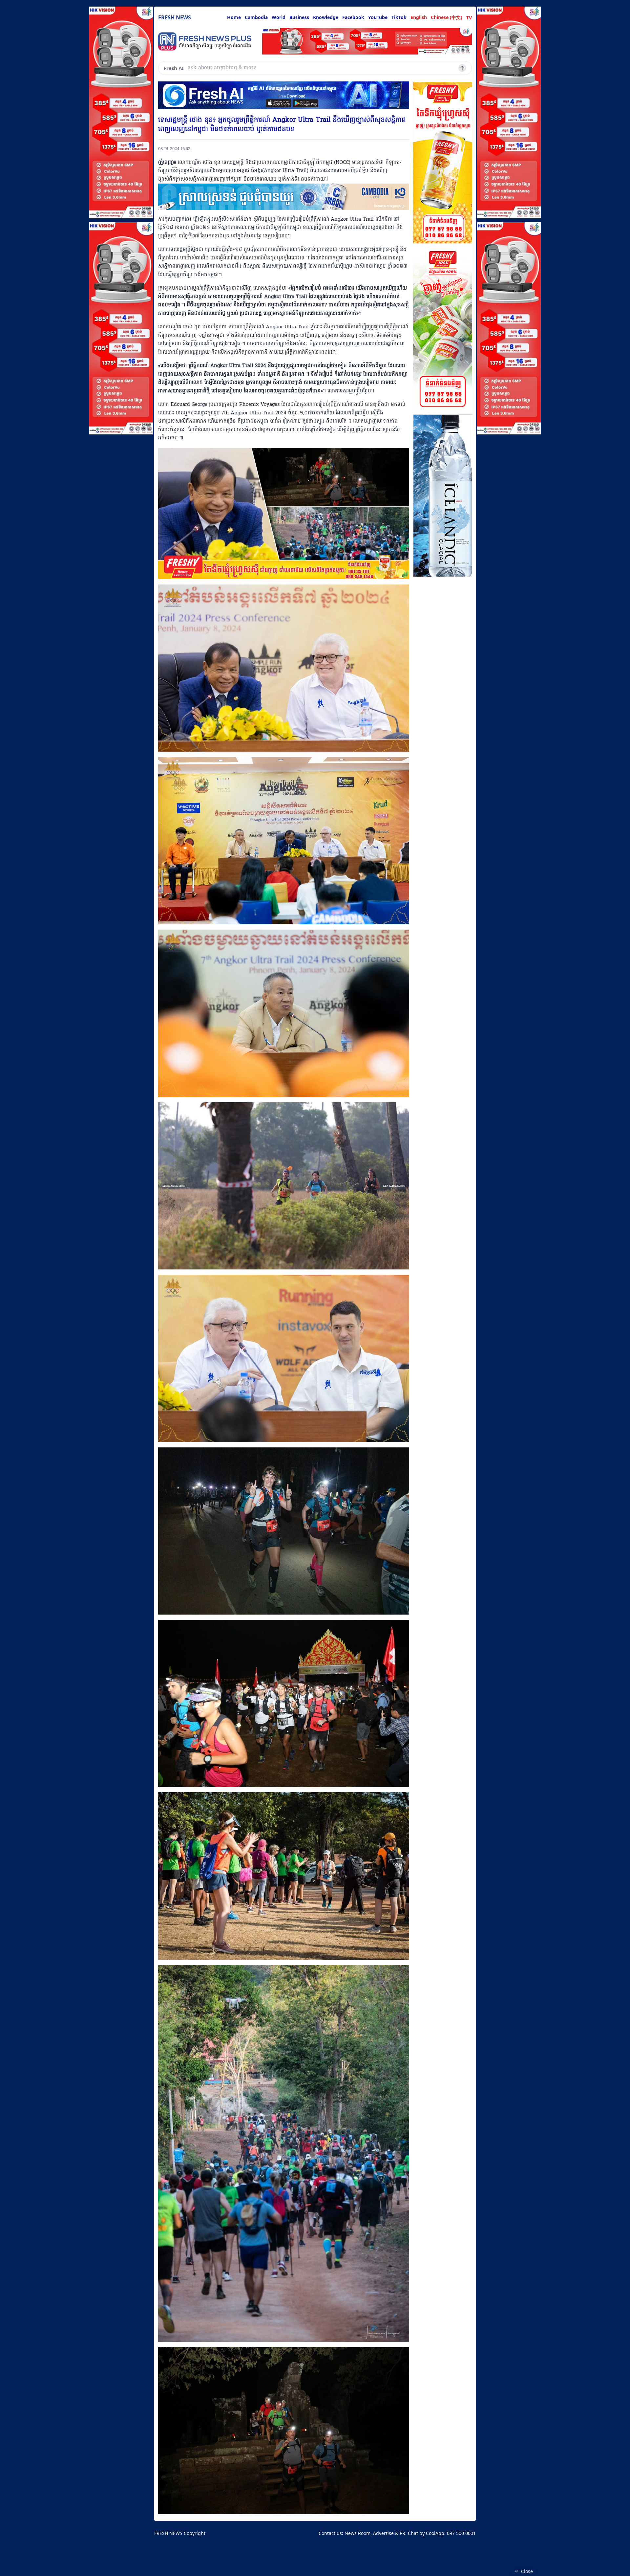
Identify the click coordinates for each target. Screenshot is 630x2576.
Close (527, 2571)
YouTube (378, 17)
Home (234, 17)
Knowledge (326, 17)
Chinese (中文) (447, 17)
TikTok (399, 17)
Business (299, 17)
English (419, 17)
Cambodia (256, 17)
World (279, 17)
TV (469, 18)
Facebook (353, 17)
